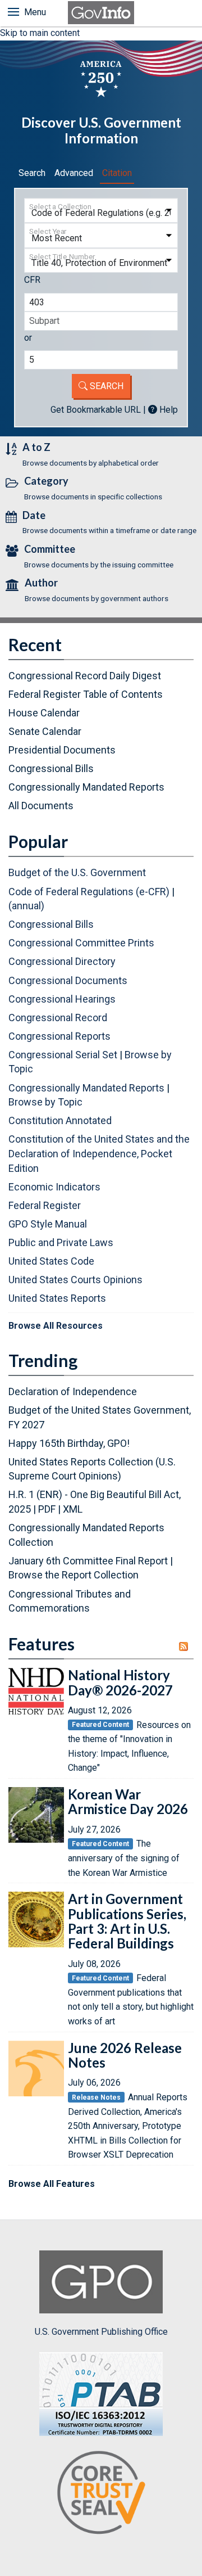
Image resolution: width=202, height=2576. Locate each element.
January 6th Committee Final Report (88, 1561)
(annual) (26, 906)
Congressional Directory (62, 961)
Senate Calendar (45, 731)
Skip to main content (40, 33)
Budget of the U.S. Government (77, 872)
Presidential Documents (62, 750)
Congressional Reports (59, 1036)
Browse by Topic (45, 1102)
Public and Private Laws (61, 1242)
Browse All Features (52, 2184)
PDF (47, 1509)
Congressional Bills (51, 768)
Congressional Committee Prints (81, 943)
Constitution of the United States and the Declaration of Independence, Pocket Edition (99, 1153)
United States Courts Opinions (75, 1280)
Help (167, 410)
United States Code (51, 1261)
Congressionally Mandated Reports (86, 787)
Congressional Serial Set (63, 1055)
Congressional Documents (68, 980)
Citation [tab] (117, 173)
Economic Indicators (54, 1187)
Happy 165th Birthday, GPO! (69, 1443)
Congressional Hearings (62, 999)
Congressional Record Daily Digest (85, 676)
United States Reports (57, 1298)
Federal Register (45, 1205)
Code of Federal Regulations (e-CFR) (89, 892)
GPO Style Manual (48, 1224)
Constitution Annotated (60, 1120)
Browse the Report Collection (74, 1575)
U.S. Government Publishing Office (101, 2332)
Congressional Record (58, 1018)
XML (73, 1509)
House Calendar (44, 713)
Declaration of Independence (73, 1391)
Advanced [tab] (74, 173)
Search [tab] (32, 173)
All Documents (41, 806)
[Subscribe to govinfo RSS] (186, 1646)
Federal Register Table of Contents (86, 694)
